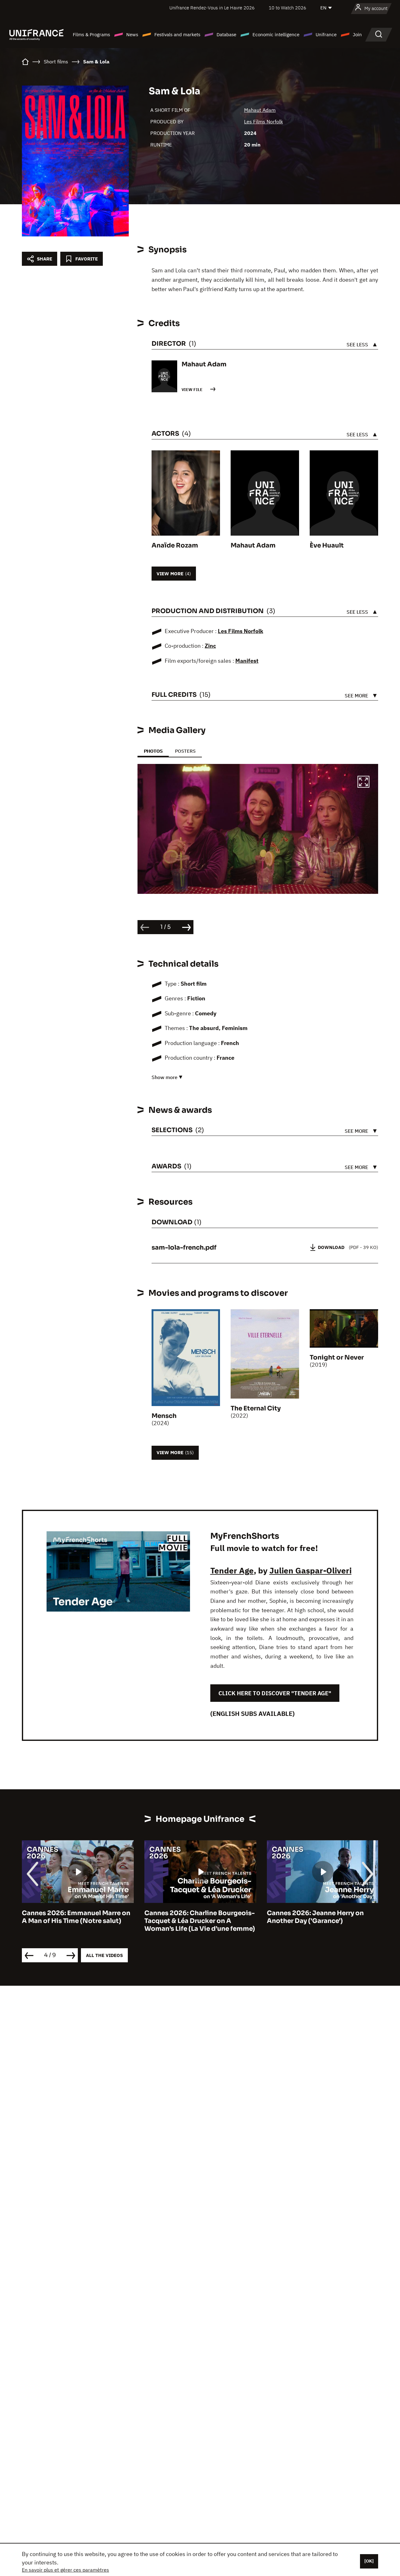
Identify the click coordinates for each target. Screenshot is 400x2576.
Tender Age (232, 1570)
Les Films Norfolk (263, 121)
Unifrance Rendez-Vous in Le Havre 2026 (212, 8)
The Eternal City (256, 1408)
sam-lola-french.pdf (184, 1248)
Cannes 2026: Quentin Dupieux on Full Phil (322, 1917)
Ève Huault (327, 545)
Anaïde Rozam (175, 545)
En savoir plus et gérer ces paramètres (65, 2570)
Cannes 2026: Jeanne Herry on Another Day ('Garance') (193, 1917)
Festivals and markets (177, 35)
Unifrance (326, 35)
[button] (363, 783)
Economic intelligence (276, 35)
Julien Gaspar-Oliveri (310, 1570)
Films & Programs (91, 35)
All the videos (104, 1955)
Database (226, 35)
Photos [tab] (153, 751)
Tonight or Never (337, 1357)
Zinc (210, 646)
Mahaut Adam (260, 110)
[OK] (369, 2561)
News (132, 35)
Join (357, 35)
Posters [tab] (185, 751)
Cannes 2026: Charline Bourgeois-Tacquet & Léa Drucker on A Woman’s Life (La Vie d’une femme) (77, 1921)
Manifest (247, 661)
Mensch (164, 1416)
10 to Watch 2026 (287, 8)
